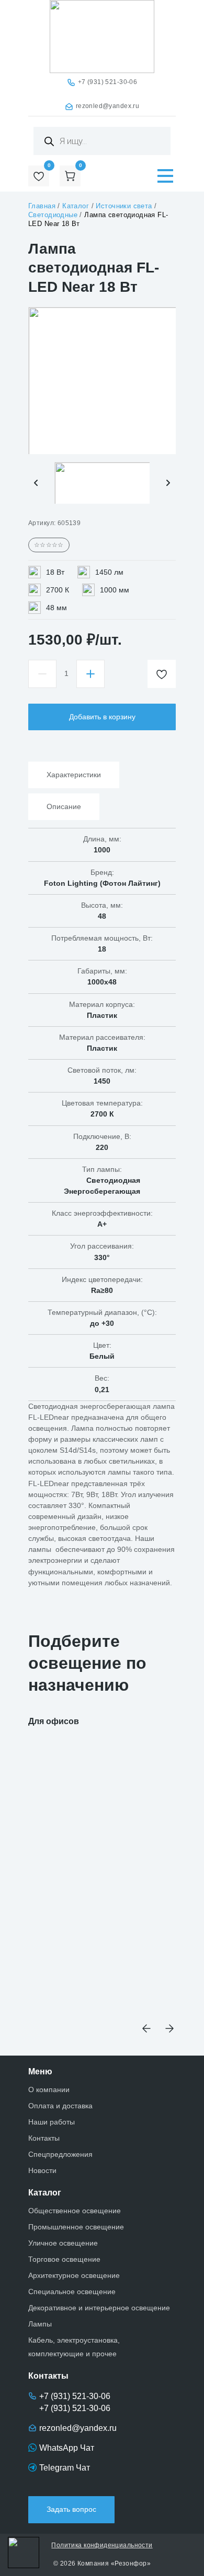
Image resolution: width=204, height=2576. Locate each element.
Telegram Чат (65, 2468)
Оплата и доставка (60, 2106)
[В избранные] (162, 674)
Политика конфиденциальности (102, 2545)
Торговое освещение (64, 2259)
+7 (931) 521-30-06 (108, 82)
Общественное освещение (75, 2211)
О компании (49, 2090)
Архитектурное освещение (74, 2275)
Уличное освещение (63, 2243)
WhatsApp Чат (67, 2448)
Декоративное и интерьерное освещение (99, 2308)
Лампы (40, 2324)
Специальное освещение (72, 2292)
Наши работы (52, 2122)
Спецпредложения (60, 2154)
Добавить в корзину (102, 717)
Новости (42, 2170)
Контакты (44, 2138)
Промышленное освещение (76, 2227)
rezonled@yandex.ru (108, 106)
